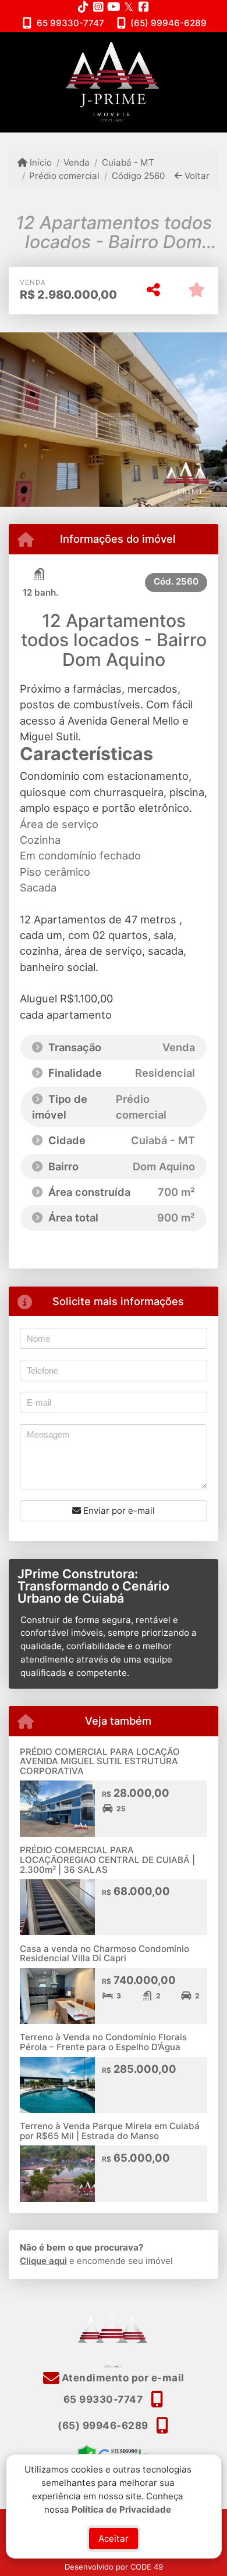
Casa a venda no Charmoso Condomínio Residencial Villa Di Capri (104, 1954)
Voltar (196, 176)
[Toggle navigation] (194, 47)
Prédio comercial (64, 176)
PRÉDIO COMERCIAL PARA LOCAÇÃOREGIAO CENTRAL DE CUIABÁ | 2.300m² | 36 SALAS (107, 1860)
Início (40, 162)
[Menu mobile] (114, 82)
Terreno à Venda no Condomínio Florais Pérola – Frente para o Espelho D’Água (103, 2042)
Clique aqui (43, 2261)
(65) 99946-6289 (169, 23)
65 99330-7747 (70, 23)
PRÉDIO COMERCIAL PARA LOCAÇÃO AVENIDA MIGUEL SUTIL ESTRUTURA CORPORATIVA (100, 1761)
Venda (77, 162)
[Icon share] (83, 7)
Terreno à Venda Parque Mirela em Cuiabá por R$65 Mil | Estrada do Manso (110, 2131)
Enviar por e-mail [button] (118, 1511)
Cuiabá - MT (128, 162)
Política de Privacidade (121, 2509)
